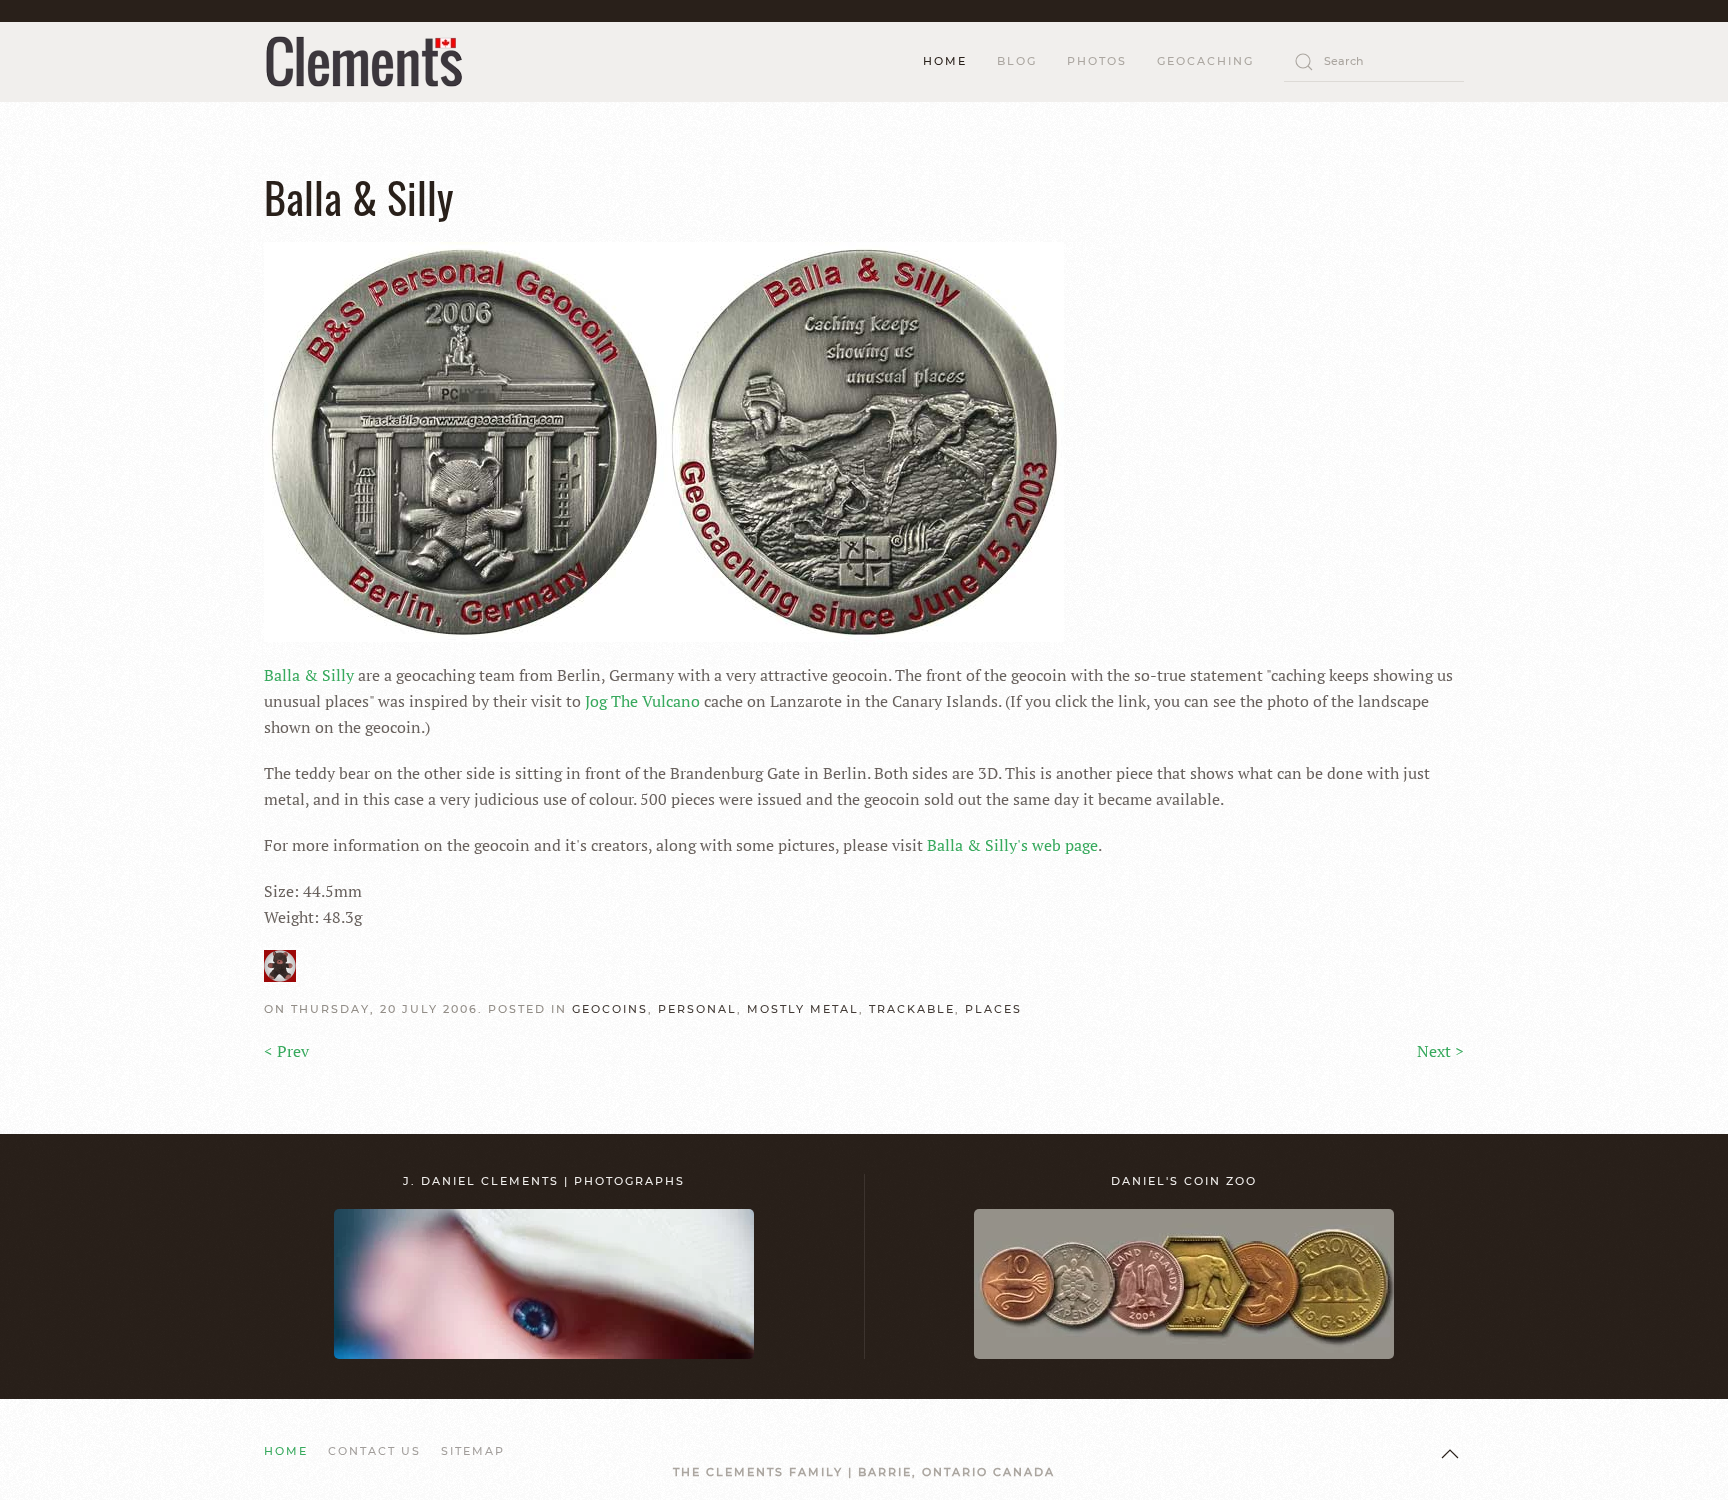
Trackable (912, 1009)
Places (993, 1009)
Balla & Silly (309, 675)
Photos (1097, 61)
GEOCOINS (610, 1009)
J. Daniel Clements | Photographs (544, 1181)
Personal (697, 1009)
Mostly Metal (803, 1009)
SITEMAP (473, 1451)
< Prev (286, 1051)
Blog (1017, 61)
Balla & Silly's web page (1012, 845)
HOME (945, 61)
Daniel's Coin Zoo (1184, 1181)
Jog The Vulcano (642, 701)
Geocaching (1205, 61)
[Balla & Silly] (664, 440)
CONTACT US (374, 1451)
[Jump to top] (1450, 1454)
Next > (1440, 1051)
